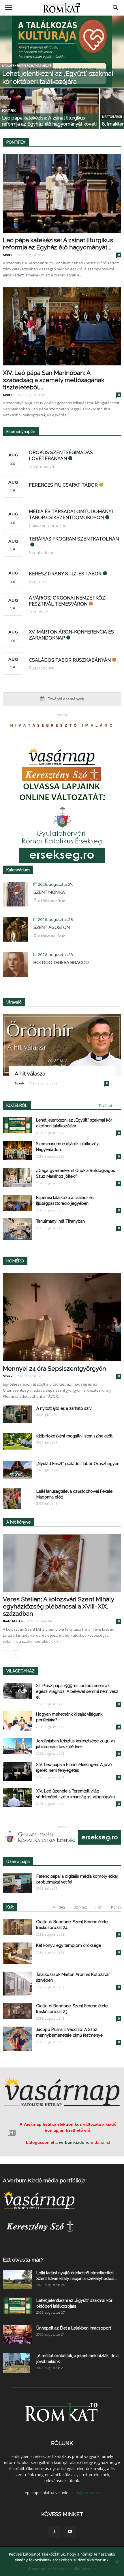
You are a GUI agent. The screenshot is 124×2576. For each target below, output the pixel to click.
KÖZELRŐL (17, 1105)
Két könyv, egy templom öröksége (68, 1945)
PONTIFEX (16, 142)
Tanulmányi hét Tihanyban (60, 1221)
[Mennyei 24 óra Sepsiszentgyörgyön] (62, 1317)
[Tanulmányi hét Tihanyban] (17, 1229)
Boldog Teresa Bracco (61, 963)
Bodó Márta (13, 1621)
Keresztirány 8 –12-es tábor (65, 574)
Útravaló (14, 1002)
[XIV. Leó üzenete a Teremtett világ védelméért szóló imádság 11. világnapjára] (17, 1798)
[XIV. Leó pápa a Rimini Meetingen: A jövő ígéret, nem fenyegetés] (17, 1771)
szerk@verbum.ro (86, 2493)
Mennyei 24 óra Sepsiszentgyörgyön (55, 1368)
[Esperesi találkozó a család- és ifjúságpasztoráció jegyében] (17, 1203)
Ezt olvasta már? (23, 2260)
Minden (59, 1907)
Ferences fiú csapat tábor (63, 485)
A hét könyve (18, 1522)
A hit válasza (30, 1074)
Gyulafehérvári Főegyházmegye (27, 66)
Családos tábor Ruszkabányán (70, 660)
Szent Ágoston (52, 927)
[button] (116, 8)
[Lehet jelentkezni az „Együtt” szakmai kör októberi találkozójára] (62, 57)
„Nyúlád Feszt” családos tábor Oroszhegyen (78, 1464)
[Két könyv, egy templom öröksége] (17, 1953)
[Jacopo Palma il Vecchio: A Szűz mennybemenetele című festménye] (17, 2039)
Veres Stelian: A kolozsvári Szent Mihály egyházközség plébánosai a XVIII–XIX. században (58, 1606)
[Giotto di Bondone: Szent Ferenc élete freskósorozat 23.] (17, 2011)
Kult (10, 1907)
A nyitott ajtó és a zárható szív (64, 1408)
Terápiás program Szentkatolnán (74, 539)
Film (99, 1907)
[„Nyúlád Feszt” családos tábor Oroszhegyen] (17, 1470)
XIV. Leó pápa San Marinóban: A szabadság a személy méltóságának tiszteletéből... (54, 380)
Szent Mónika (49, 892)
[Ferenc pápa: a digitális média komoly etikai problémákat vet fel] (17, 1883)
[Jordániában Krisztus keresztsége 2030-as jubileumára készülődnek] (17, 1746)
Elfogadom (62, 2567)
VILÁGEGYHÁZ (20, 1671)
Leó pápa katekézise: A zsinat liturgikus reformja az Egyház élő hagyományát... (58, 244)
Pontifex (9, 111)
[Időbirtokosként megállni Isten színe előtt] (17, 1441)
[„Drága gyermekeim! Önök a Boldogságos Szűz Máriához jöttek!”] (17, 1177)
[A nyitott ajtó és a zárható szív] (17, 1414)
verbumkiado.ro (74, 2142)
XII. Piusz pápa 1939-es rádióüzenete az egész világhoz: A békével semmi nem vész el (77, 1691)
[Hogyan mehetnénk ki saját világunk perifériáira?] (17, 1721)
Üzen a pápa (18, 1862)
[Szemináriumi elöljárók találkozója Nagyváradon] (17, 1151)
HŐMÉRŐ (15, 1261)
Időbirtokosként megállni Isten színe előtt (74, 1436)
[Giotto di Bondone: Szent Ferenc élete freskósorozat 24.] (17, 1927)
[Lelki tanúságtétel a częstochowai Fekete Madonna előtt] (12, 1498)
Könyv (116, 1907)
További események (65, 699)
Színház (80, 1907)
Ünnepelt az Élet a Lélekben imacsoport (74, 2328)
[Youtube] (70, 2532)
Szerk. (8, 255)
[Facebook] (54, 2532)
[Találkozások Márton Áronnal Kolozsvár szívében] (17, 1984)
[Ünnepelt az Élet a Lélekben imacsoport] (17, 2335)
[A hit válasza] (62, 1045)
